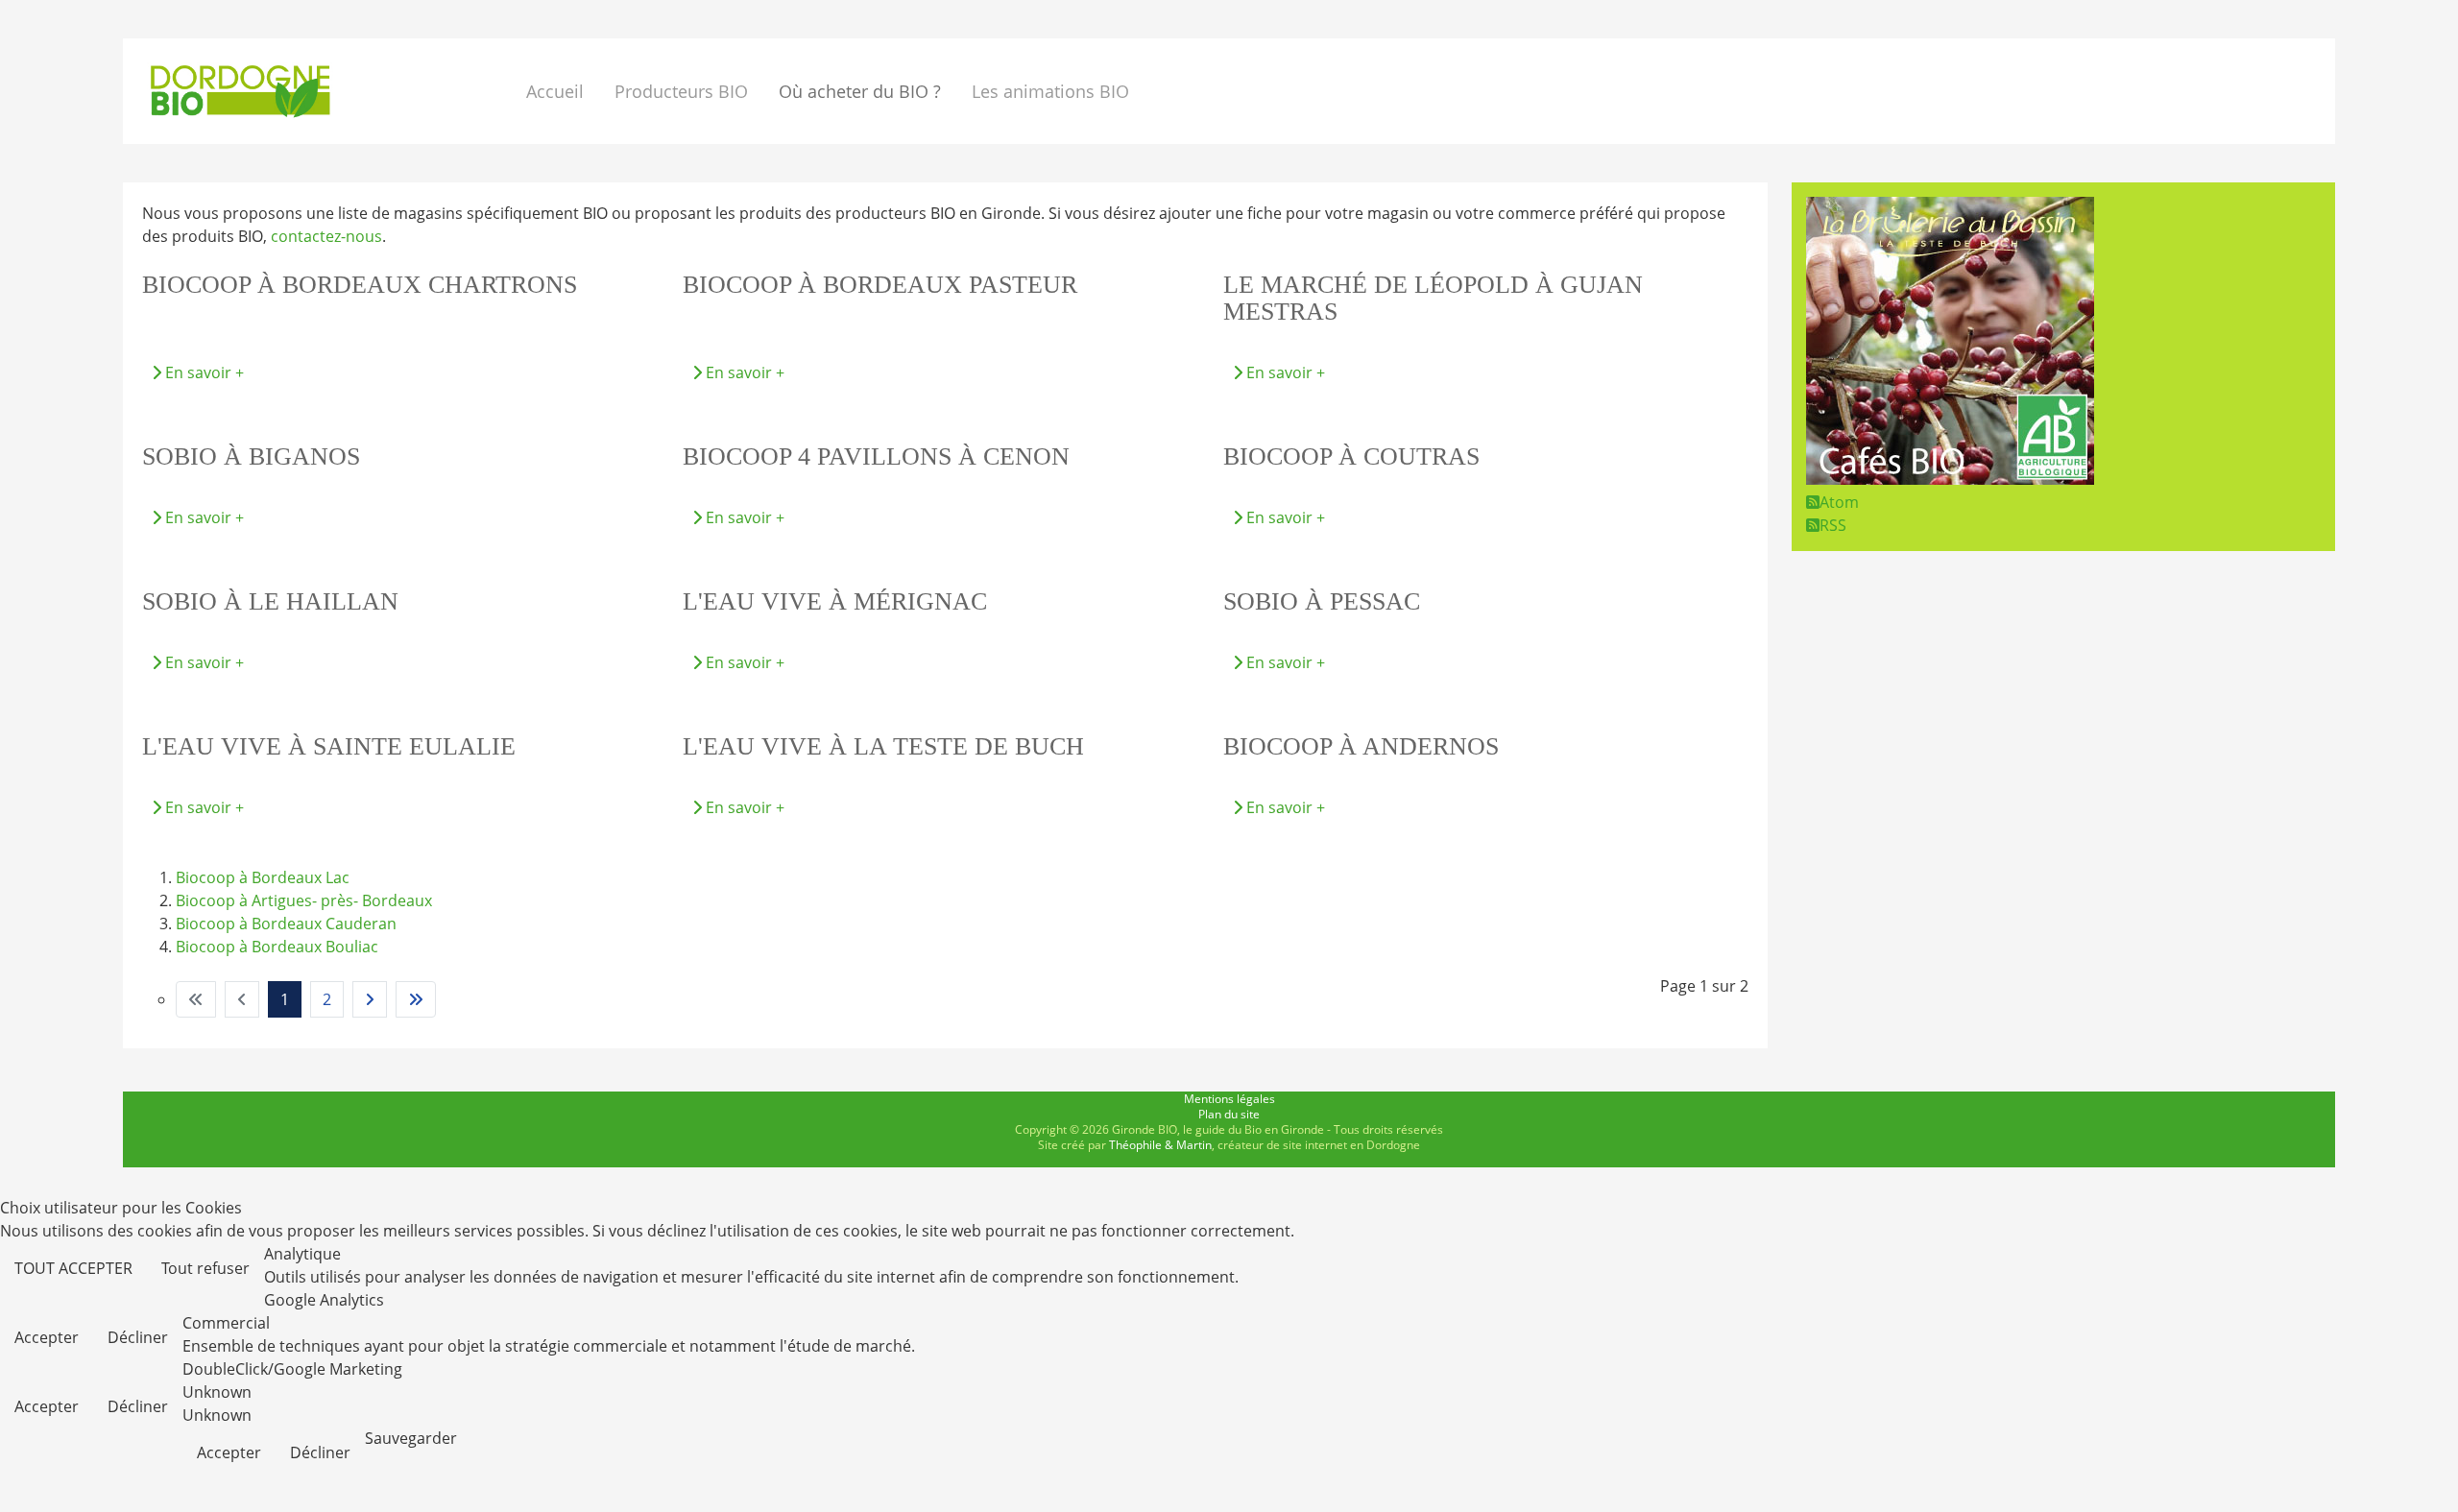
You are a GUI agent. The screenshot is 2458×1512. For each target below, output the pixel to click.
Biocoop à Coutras (1351, 456)
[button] (864, 91)
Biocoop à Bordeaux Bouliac (277, 947)
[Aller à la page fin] (416, 999)
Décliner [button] (138, 1337)
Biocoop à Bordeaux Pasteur (880, 285)
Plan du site (1229, 1114)
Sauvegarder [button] (411, 1438)
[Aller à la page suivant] (370, 999)
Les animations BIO (1050, 91)
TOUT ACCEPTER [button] (73, 1268)
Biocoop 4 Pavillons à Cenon (876, 456)
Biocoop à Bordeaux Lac (263, 877)
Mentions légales (1229, 1099)
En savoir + (203, 372)
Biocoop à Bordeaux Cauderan (286, 924)
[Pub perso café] (1950, 479)
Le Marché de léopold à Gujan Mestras (1433, 298)
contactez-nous (326, 236)
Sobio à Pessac (1322, 601)
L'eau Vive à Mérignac (835, 601)
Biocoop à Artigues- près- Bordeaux (304, 900)
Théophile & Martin (1160, 1145)
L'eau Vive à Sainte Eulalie (329, 746)
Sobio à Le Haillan (270, 601)
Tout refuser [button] (205, 1268)
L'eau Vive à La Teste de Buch (883, 746)
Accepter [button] (47, 1337)
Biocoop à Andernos (1361, 746)
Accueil (555, 91)
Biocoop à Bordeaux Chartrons (360, 285)
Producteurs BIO (681, 91)
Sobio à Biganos (251, 456)
